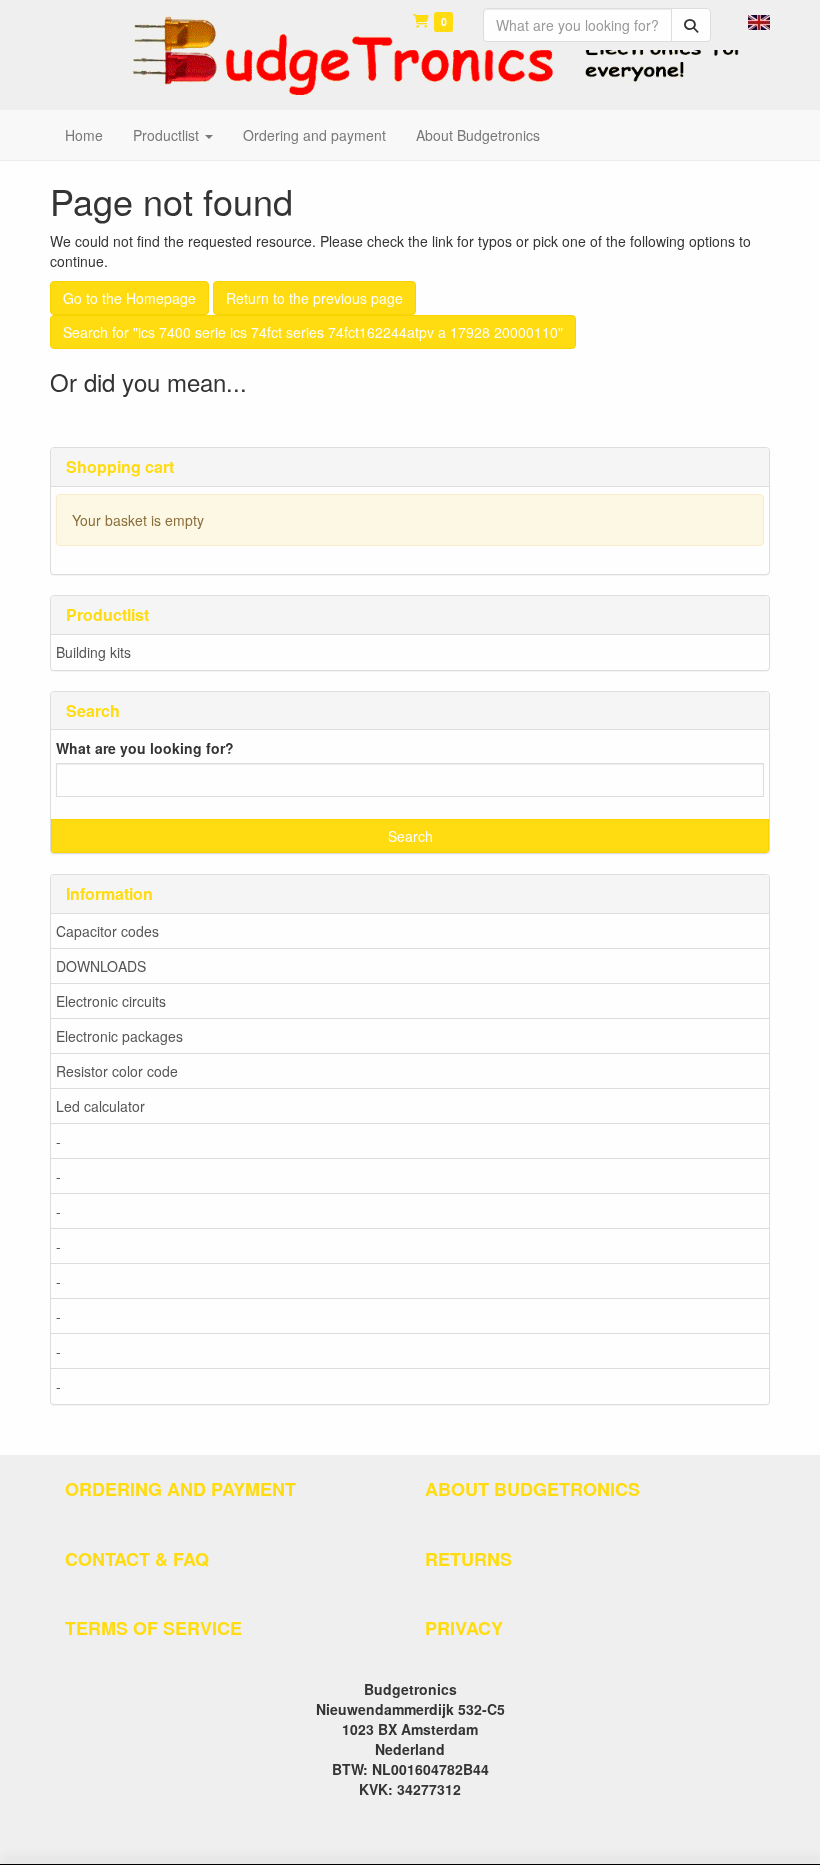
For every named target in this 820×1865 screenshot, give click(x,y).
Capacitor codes (107, 931)
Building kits (93, 652)
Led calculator (100, 1106)
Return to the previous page (314, 298)
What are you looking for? (145, 748)
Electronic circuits (111, 1001)
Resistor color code (117, 1071)
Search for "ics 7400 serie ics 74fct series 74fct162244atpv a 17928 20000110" (313, 332)
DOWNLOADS (101, 966)
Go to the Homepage (129, 298)
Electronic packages (119, 1036)
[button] (759, 20)
